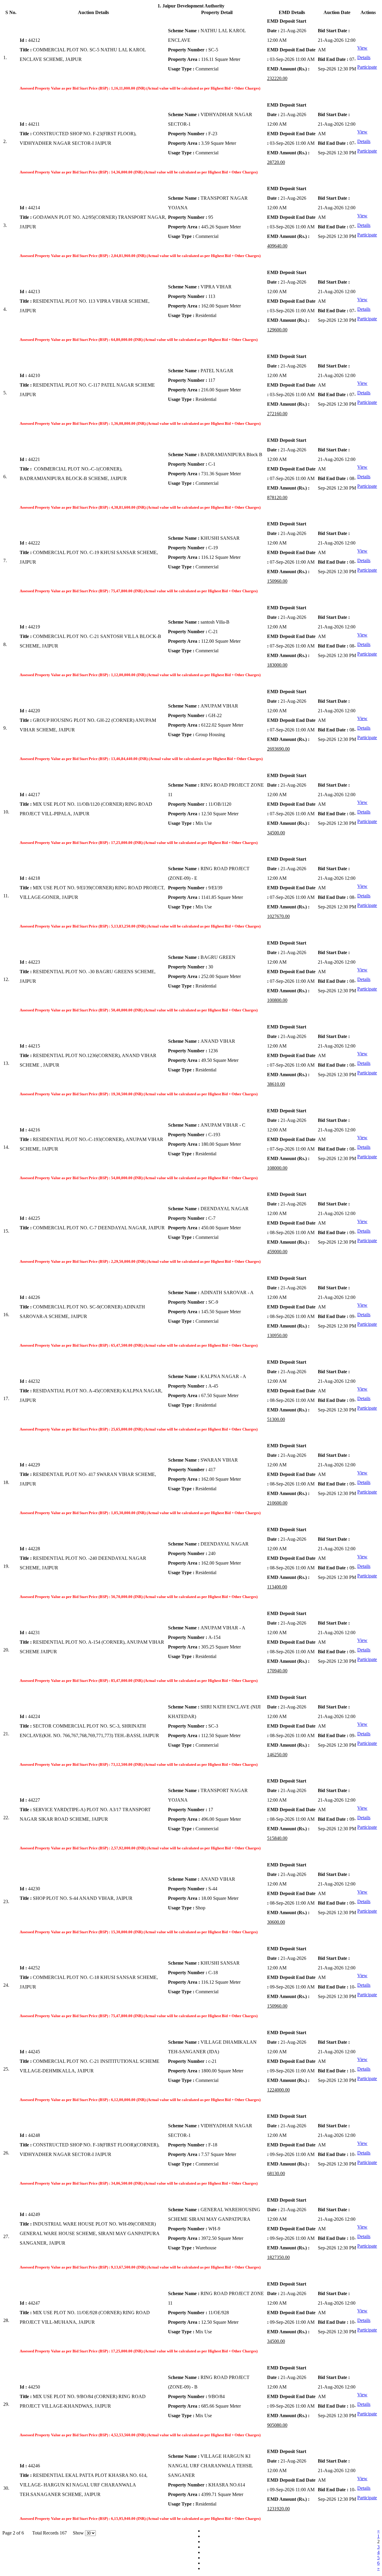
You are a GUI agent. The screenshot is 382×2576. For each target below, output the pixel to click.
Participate (367, 67)
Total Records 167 (47, 2533)
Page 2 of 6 (14, 2533)
